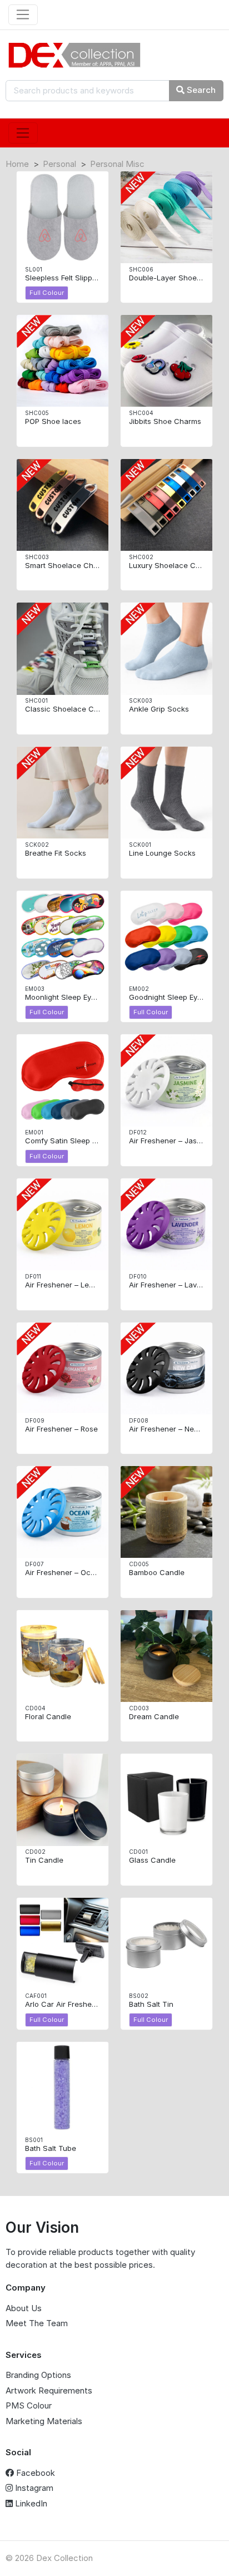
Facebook (34, 2473)
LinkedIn (30, 2503)
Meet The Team (37, 2323)
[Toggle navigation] (23, 15)
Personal (59, 164)
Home (17, 164)
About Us (24, 2308)
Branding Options (38, 2375)
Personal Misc (117, 164)
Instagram (33, 2488)
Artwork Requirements (49, 2390)
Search (200, 90)
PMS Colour (29, 2405)
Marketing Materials (44, 2421)
